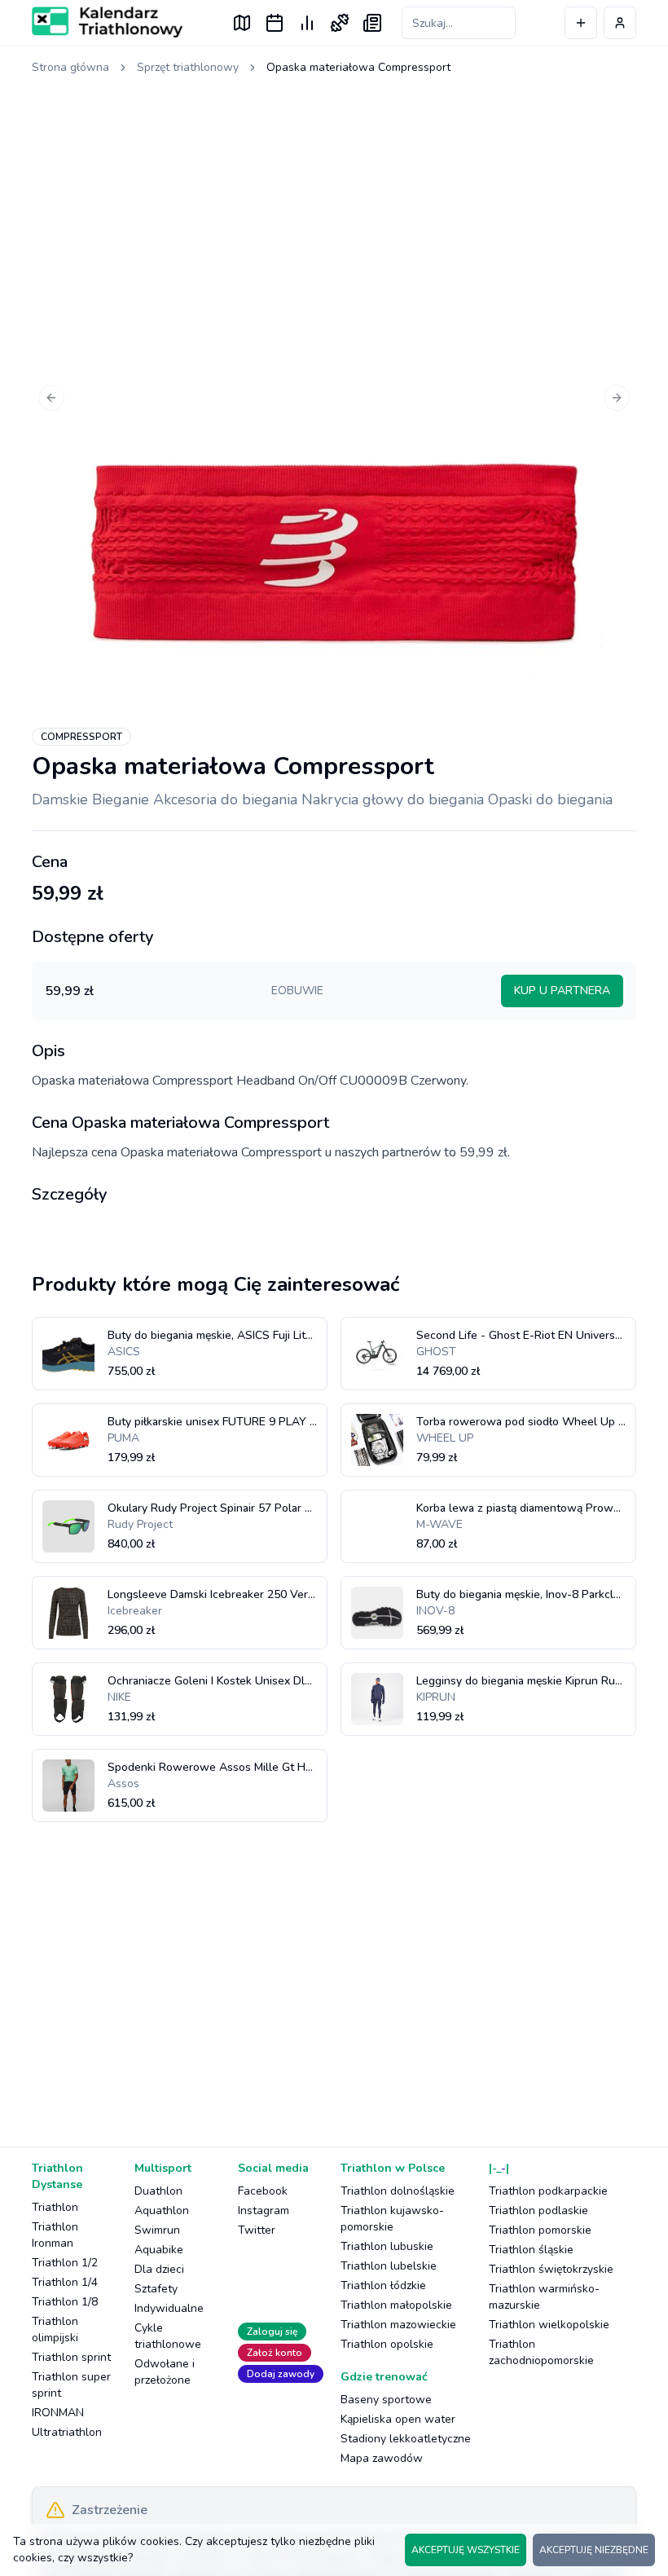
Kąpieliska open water (398, 2419)
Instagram (264, 2211)
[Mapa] (242, 23)
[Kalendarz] (275, 23)
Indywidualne (169, 2308)
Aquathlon (162, 2211)
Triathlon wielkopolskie (549, 2325)
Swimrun (157, 2230)
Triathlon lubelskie (389, 2266)
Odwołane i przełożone (165, 2372)
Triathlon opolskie (387, 2344)
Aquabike (159, 2250)
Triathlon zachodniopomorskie (541, 2352)
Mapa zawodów (382, 2458)
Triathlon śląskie (531, 2250)
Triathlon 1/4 (65, 2282)
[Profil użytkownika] (620, 23)
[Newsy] (372, 23)
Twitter (257, 2230)
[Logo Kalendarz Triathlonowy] (107, 22)
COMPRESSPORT (81, 737)
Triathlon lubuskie (387, 2246)
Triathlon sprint (71, 2357)
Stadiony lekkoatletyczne (406, 2439)
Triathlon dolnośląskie (398, 2191)
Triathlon (55, 2207)
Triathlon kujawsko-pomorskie (392, 2219)
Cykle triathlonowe (168, 2336)
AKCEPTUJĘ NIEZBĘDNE (594, 2550)
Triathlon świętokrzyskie (551, 2269)
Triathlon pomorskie (540, 2230)
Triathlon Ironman (55, 2235)
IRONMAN (58, 2413)
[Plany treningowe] (340, 23)
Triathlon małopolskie (396, 2305)
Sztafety (156, 2289)
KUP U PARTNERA (562, 991)
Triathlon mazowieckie (398, 2325)
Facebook (263, 2191)
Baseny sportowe (386, 2400)
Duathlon (158, 2191)
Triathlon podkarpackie (548, 2191)
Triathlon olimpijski (55, 2329)
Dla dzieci (159, 2269)
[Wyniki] (307, 23)
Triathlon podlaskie (538, 2211)
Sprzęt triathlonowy (188, 67)
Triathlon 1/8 (65, 2302)
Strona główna (70, 67)
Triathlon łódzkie (383, 2285)
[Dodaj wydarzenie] (581, 23)
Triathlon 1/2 (65, 2263)
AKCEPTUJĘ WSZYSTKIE (466, 2550)
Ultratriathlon (67, 2432)
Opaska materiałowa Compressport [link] (358, 67)
